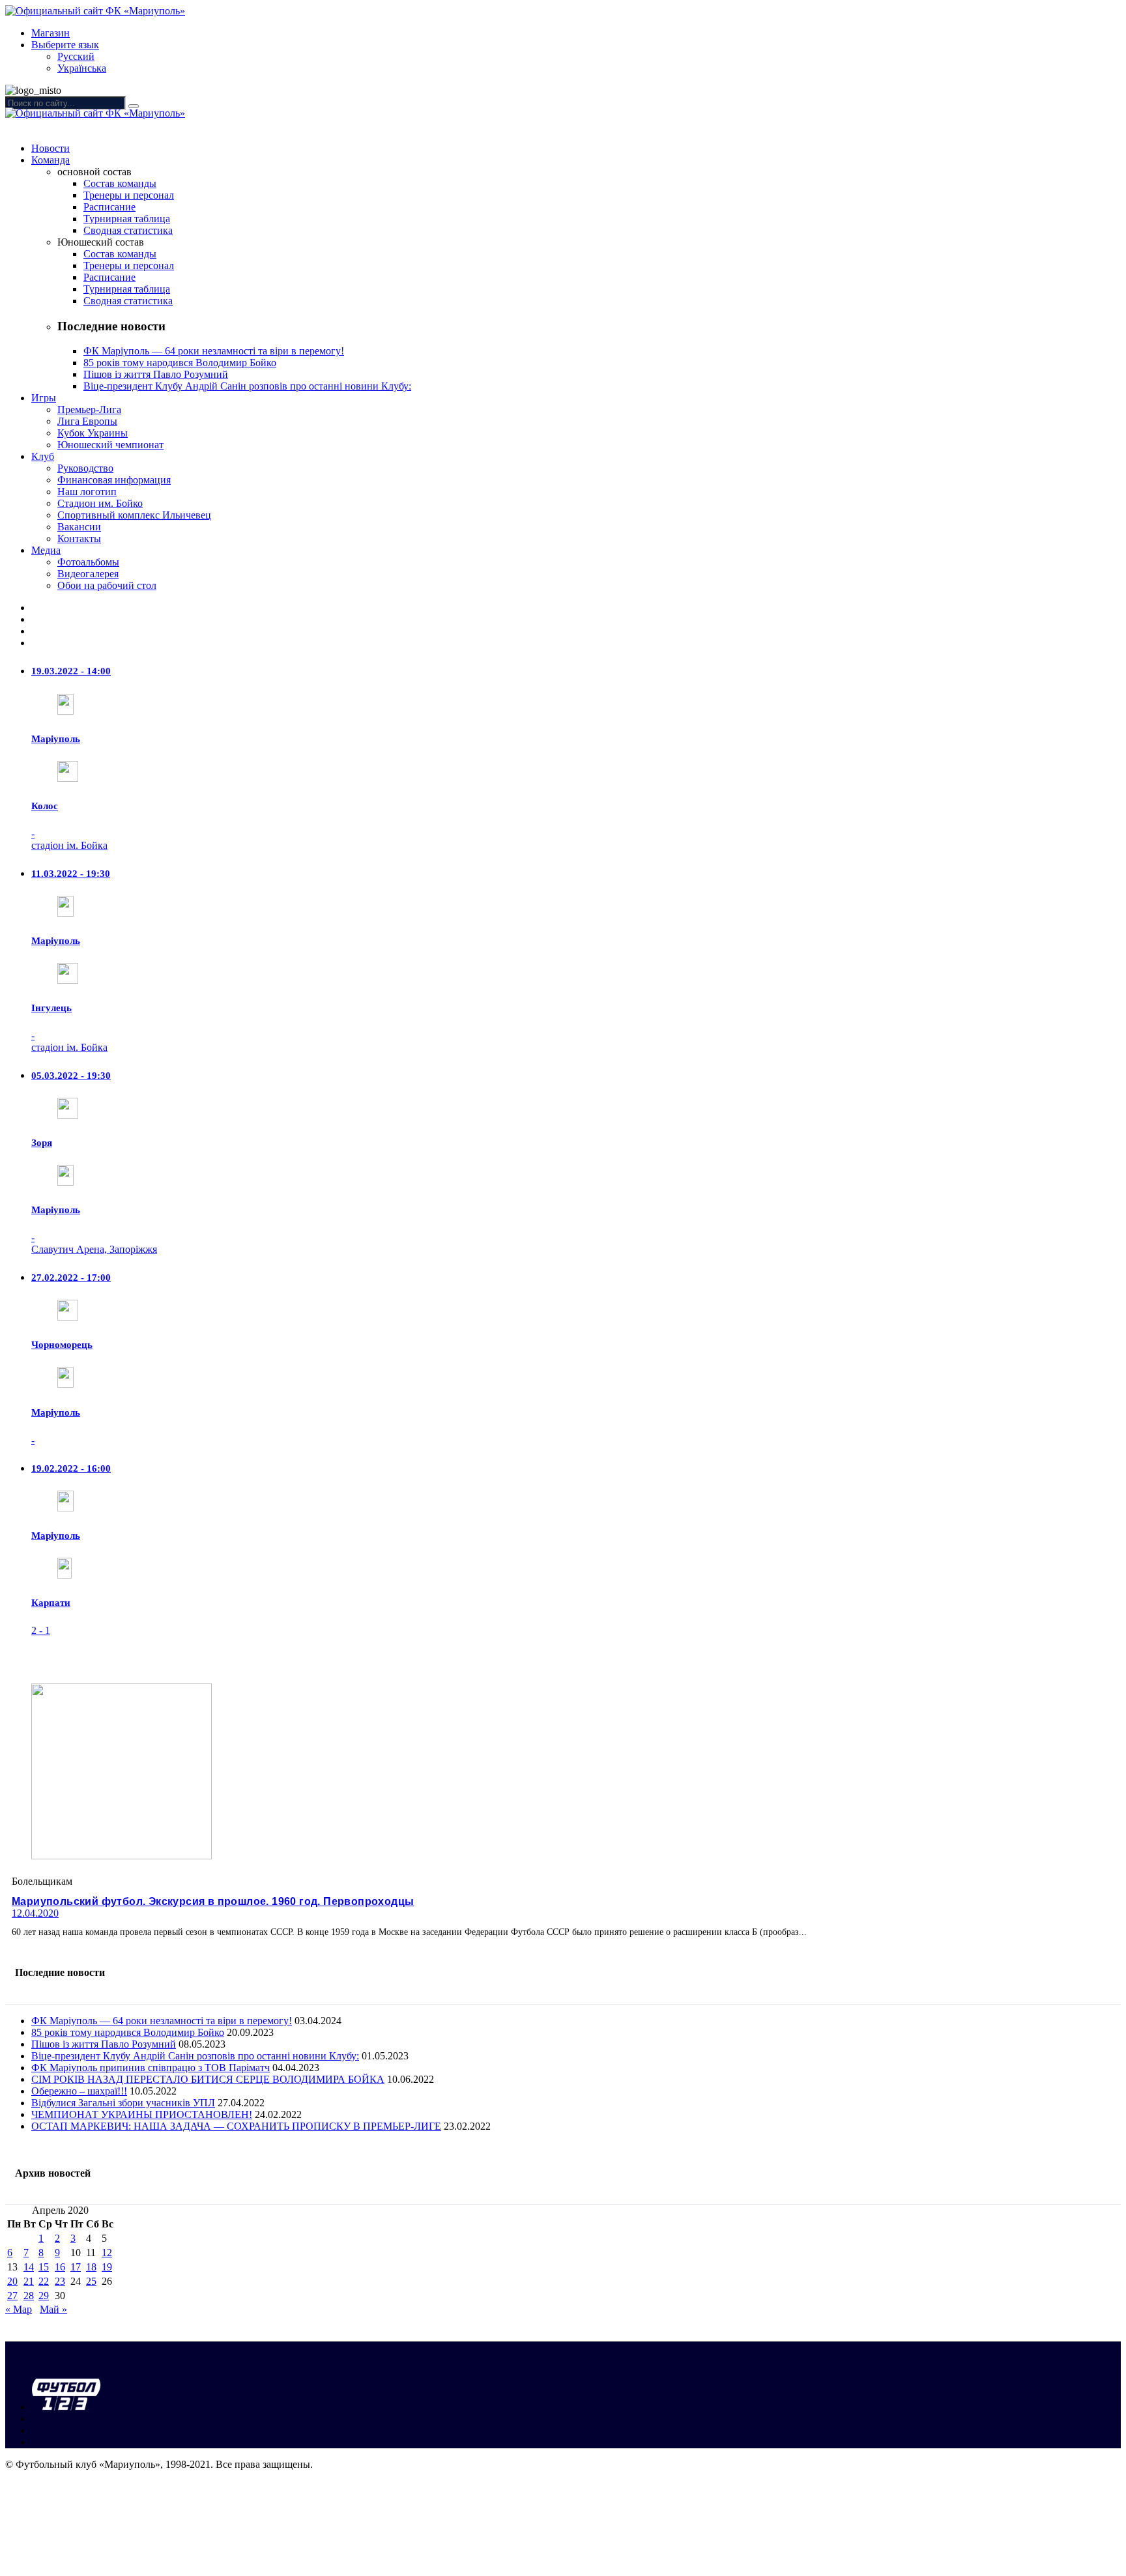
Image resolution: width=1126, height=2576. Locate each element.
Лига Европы (87, 421)
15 (44, 2267)
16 (60, 2267)
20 (12, 2281)
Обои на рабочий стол (107, 585)
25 (91, 2281)
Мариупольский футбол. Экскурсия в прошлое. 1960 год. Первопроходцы (213, 1901)
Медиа (46, 550)
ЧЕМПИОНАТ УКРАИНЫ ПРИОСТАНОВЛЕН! (142, 2114)
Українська (82, 68)
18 (91, 2267)
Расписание (109, 207)
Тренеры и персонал (129, 195)
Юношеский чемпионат (110, 445)
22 (44, 2281)
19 (107, 2267)
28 (29, 2296)
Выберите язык (65, 45)
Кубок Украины (93, 433)
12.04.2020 (35, 1913)
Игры (44, 398)
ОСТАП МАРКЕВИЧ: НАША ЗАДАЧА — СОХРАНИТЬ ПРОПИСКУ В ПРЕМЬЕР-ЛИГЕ (236, 2126)
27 (12, 2296)
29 (44, 2296)
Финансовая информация (114, 480)
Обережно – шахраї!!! (79, 2091)
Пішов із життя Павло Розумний (156, 374)
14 (29, 2267)
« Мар (19, 2309)
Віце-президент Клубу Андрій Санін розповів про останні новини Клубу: (247, 386)
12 (107, 2253)
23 (60, 2281)
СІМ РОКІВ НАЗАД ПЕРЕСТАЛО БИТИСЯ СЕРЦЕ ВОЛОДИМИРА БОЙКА (208, 2079)
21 (29, 2281)
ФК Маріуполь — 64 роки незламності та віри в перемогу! (214, 351)
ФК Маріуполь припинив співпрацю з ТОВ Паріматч (151, 2068)
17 (76, 2267)
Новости (51, 148)
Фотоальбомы (88, 562)
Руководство (85, 468)
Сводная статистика (128, 230)
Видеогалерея (88, 574)
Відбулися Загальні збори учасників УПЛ (123, 2103)
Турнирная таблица (127, 219)
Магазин (51, 33)
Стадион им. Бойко (100, 503)
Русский (76, 56)
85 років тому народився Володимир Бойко (180, 363)
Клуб (43, 456)
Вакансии (79, 527)
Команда (51, 160)
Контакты (79, 538)
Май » (53, 2309)
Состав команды (120, 183)
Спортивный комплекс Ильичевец (134, 515)
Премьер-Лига (89, 409)
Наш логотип (87, 492)
